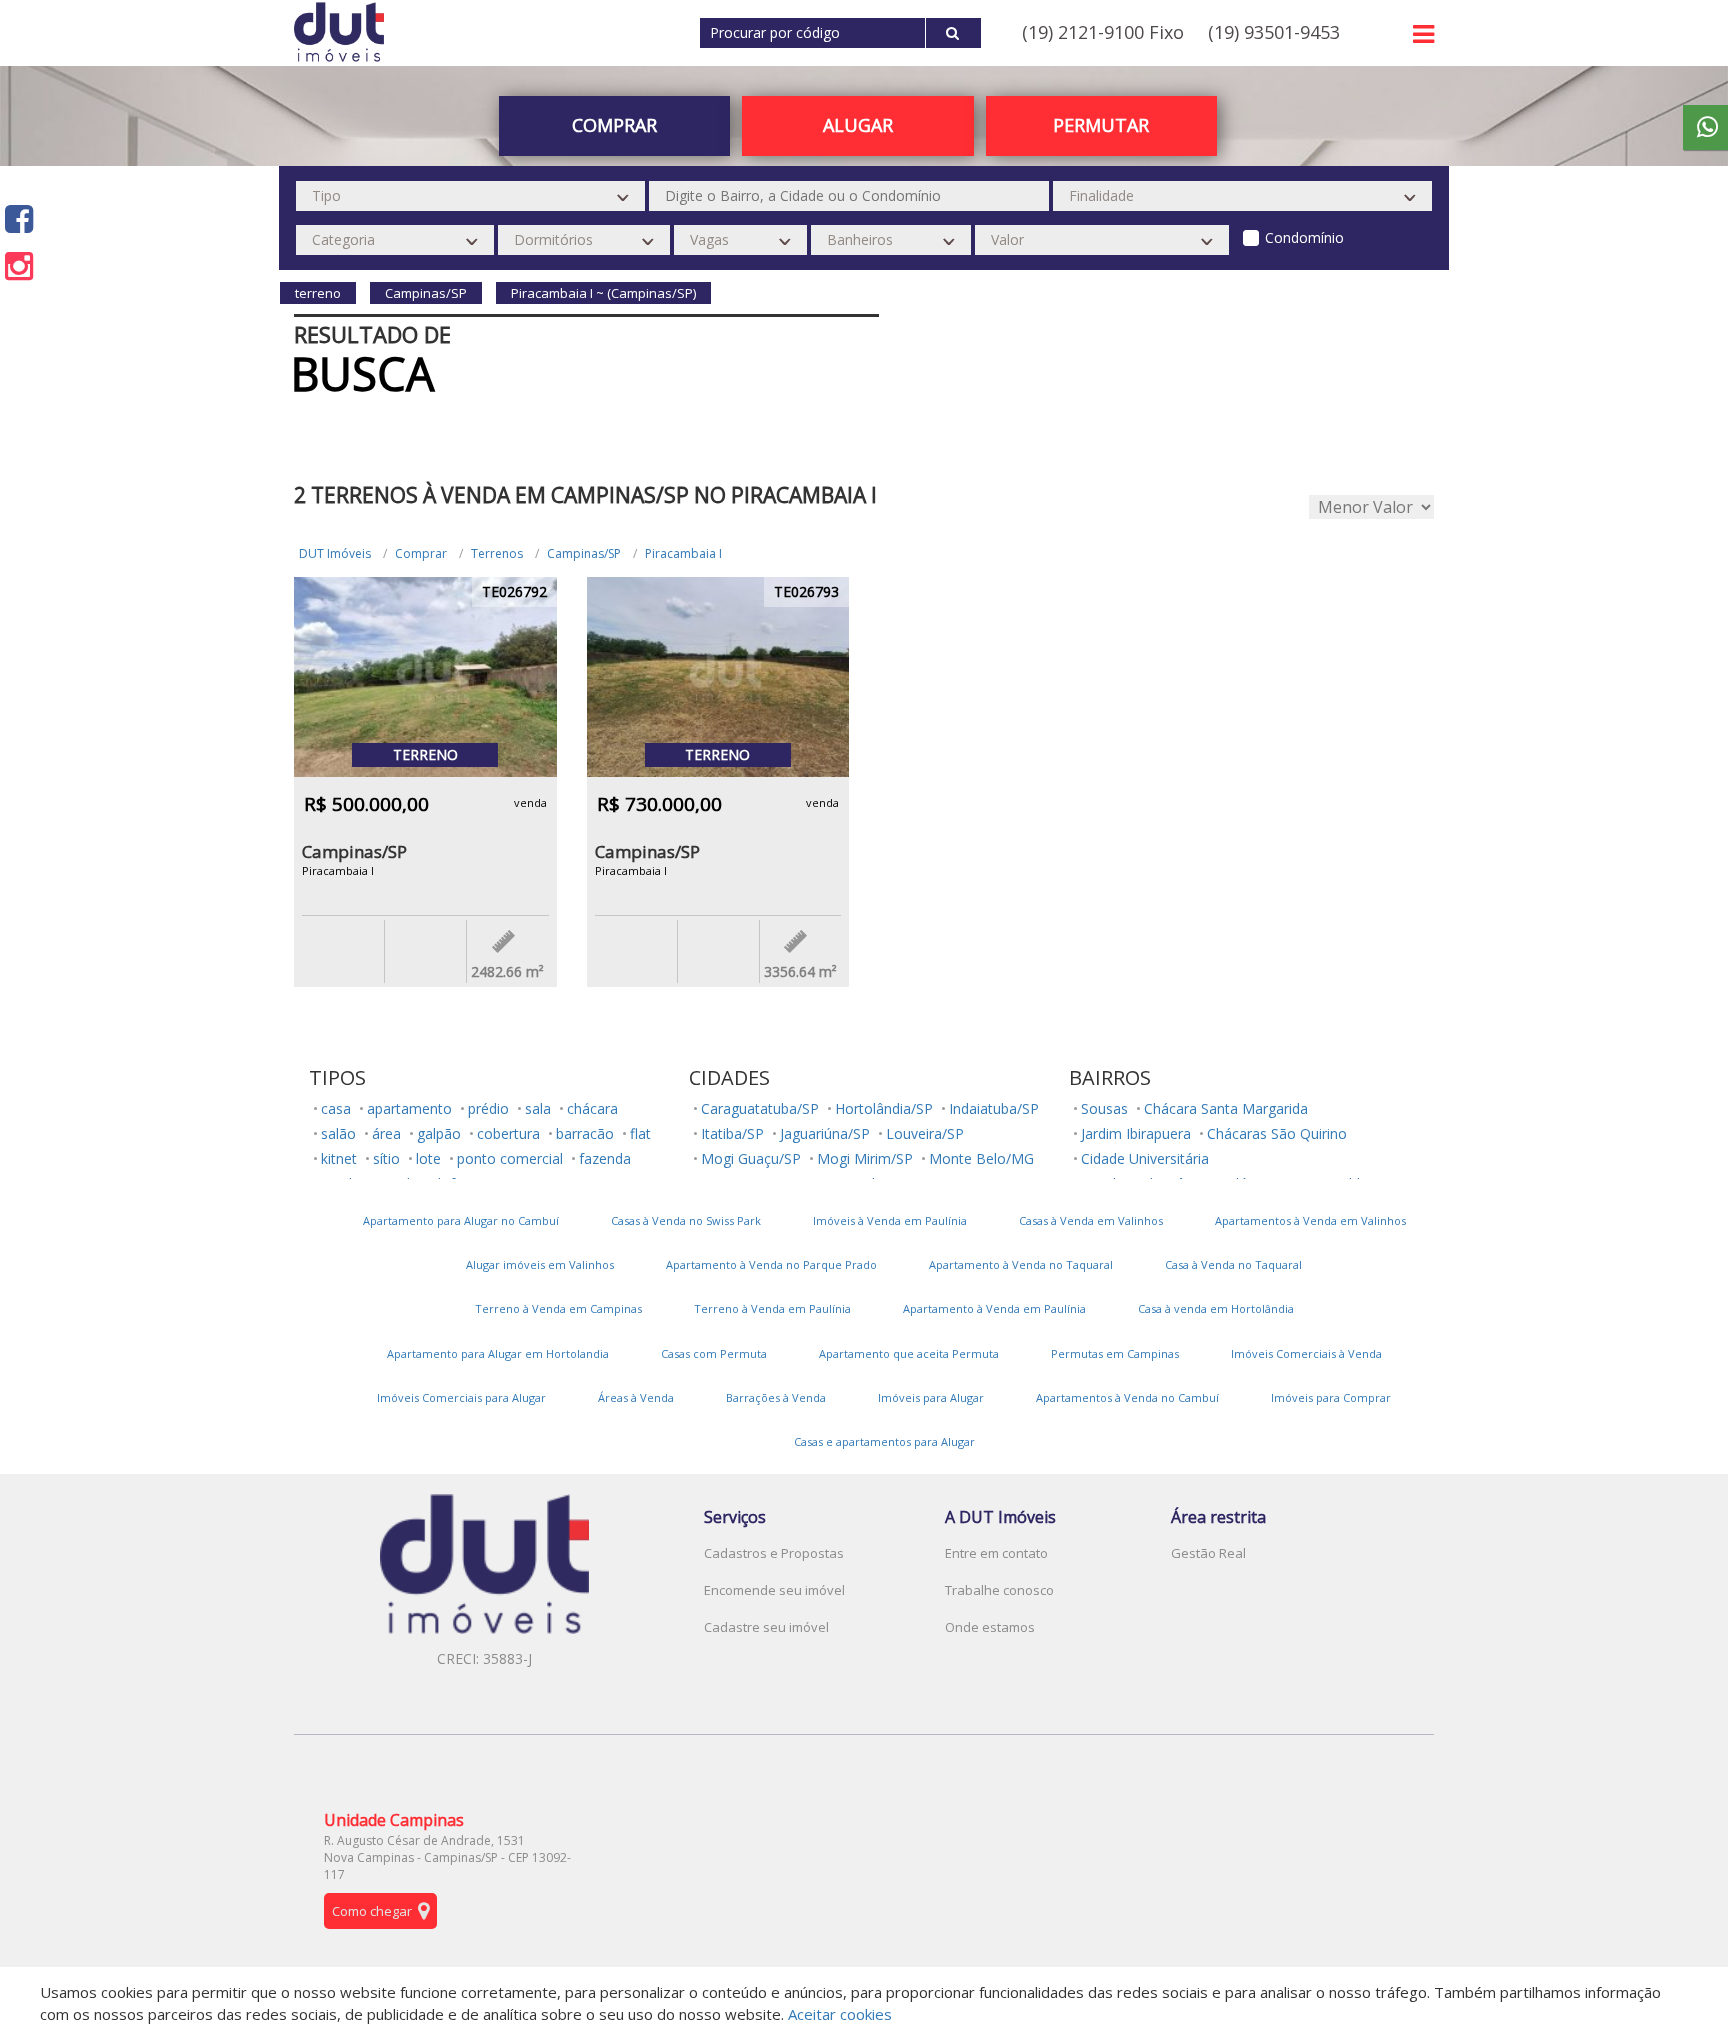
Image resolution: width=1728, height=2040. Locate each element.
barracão (585, 1133)
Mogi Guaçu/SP (751, 1158)
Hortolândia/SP (884, 1108)
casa (336, 1108)
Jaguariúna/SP (825, 1133)
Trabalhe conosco (999, 1590)
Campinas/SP (584, 553)
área (386, 1133)
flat (640, 1133)
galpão (439, 1133)
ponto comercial (510, 1158)
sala (538, 1108)
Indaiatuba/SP (994, 1108)
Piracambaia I (683, 553)
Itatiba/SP (732, 1133)
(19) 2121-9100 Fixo (1103, 32)
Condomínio (1304, 237)
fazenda (605, 1158)
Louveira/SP (925, 1133)
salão (338, 1133)
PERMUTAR (1101, 125)
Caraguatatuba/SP (760, 1108)
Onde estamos (990, 1627)
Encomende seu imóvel (774, 1590)
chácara (592, 1108)
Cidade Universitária (1145, 1158)
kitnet (339, 1158)
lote (428, 1158)
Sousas (1104, 1108)
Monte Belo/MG (981, 1158)
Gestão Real (1208, 1553)
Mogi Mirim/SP (865, 1158)
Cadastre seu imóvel (766, 1627)
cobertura (508, 1133)
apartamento (409, 1108)
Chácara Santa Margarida (1226, 1108)
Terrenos (497, 553)
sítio (386, 1158)
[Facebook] (19, 218)
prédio (488, 1108)
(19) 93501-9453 (1274, 32)
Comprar (421, 553)
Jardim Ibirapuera (1136, 1133)
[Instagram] (19, 265)
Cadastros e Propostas (774, 1553)
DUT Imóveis (335, 553)
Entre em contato (996, 1553)
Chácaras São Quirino (1277, 1133)
